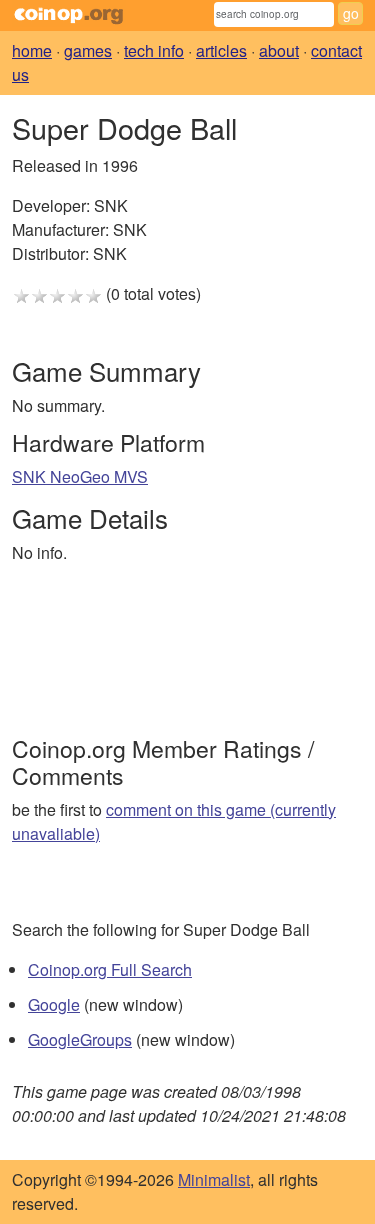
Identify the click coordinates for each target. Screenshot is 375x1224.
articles (221, 50)
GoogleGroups (80, 1039)
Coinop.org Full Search (110, 969)
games (88, 50)
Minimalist (214, 1179)
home (32, 50)
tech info (154, 50)
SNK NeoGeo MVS (80, 476)
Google (54, 1004)
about (279, 50)
